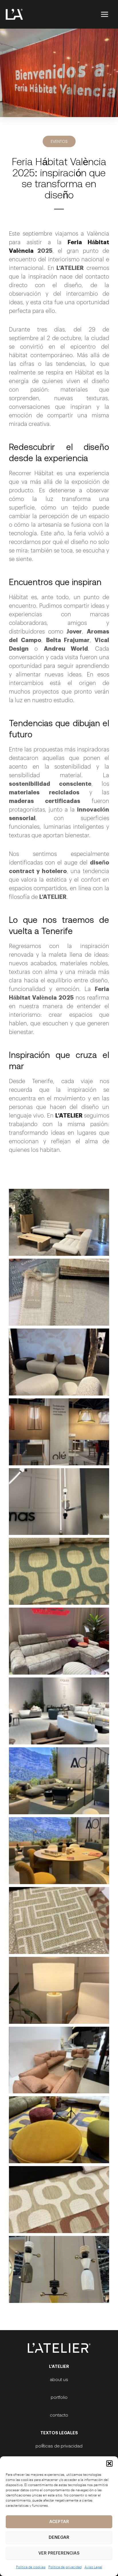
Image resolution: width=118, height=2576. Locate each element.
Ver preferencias (59, 2553)
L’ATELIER (70, 1116)
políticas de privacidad (59, 2446)
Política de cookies (31, 2567)
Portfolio (59, 2397)
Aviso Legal (93, 2567)
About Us (59, 2379)
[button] (109, 2464)
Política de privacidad (65, 2567)
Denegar (59, 2537)
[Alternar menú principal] (104, 14)
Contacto (59, 2415)
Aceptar (59, 2522)
